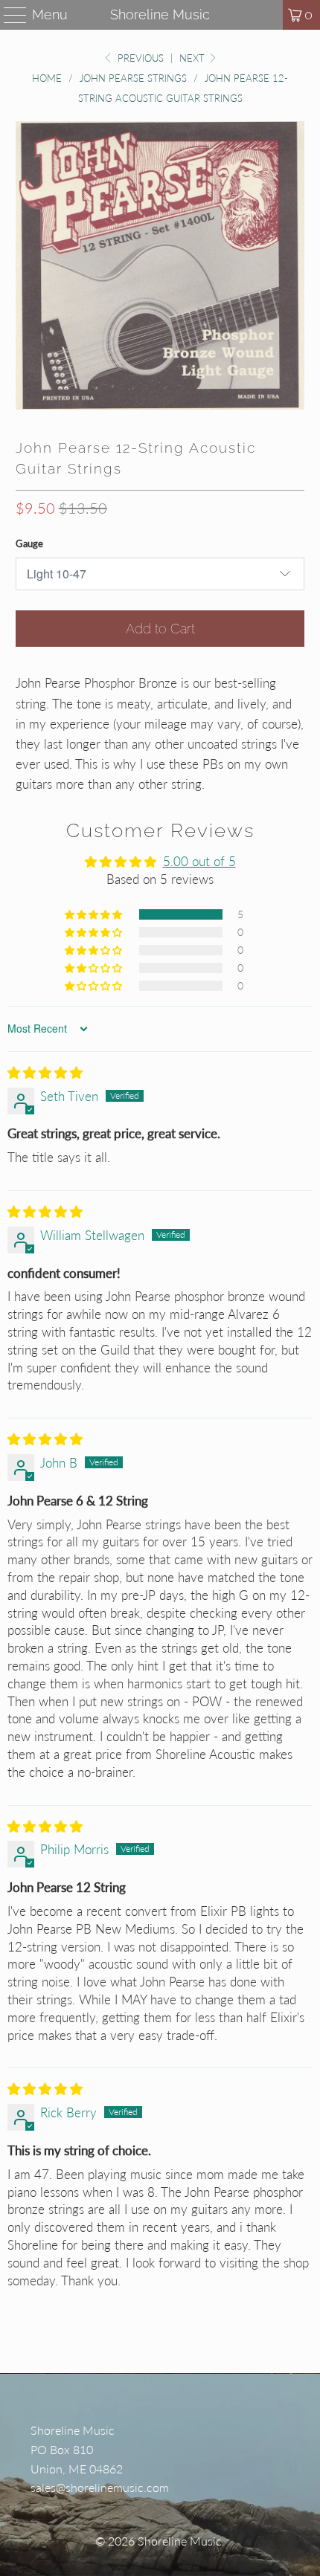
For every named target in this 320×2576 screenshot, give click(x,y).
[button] (95, 914)
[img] (45, 1072)
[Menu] (9, 15)
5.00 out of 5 (199, 861)
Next (193, 58)
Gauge (29, 543)
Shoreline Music (160, 14)
